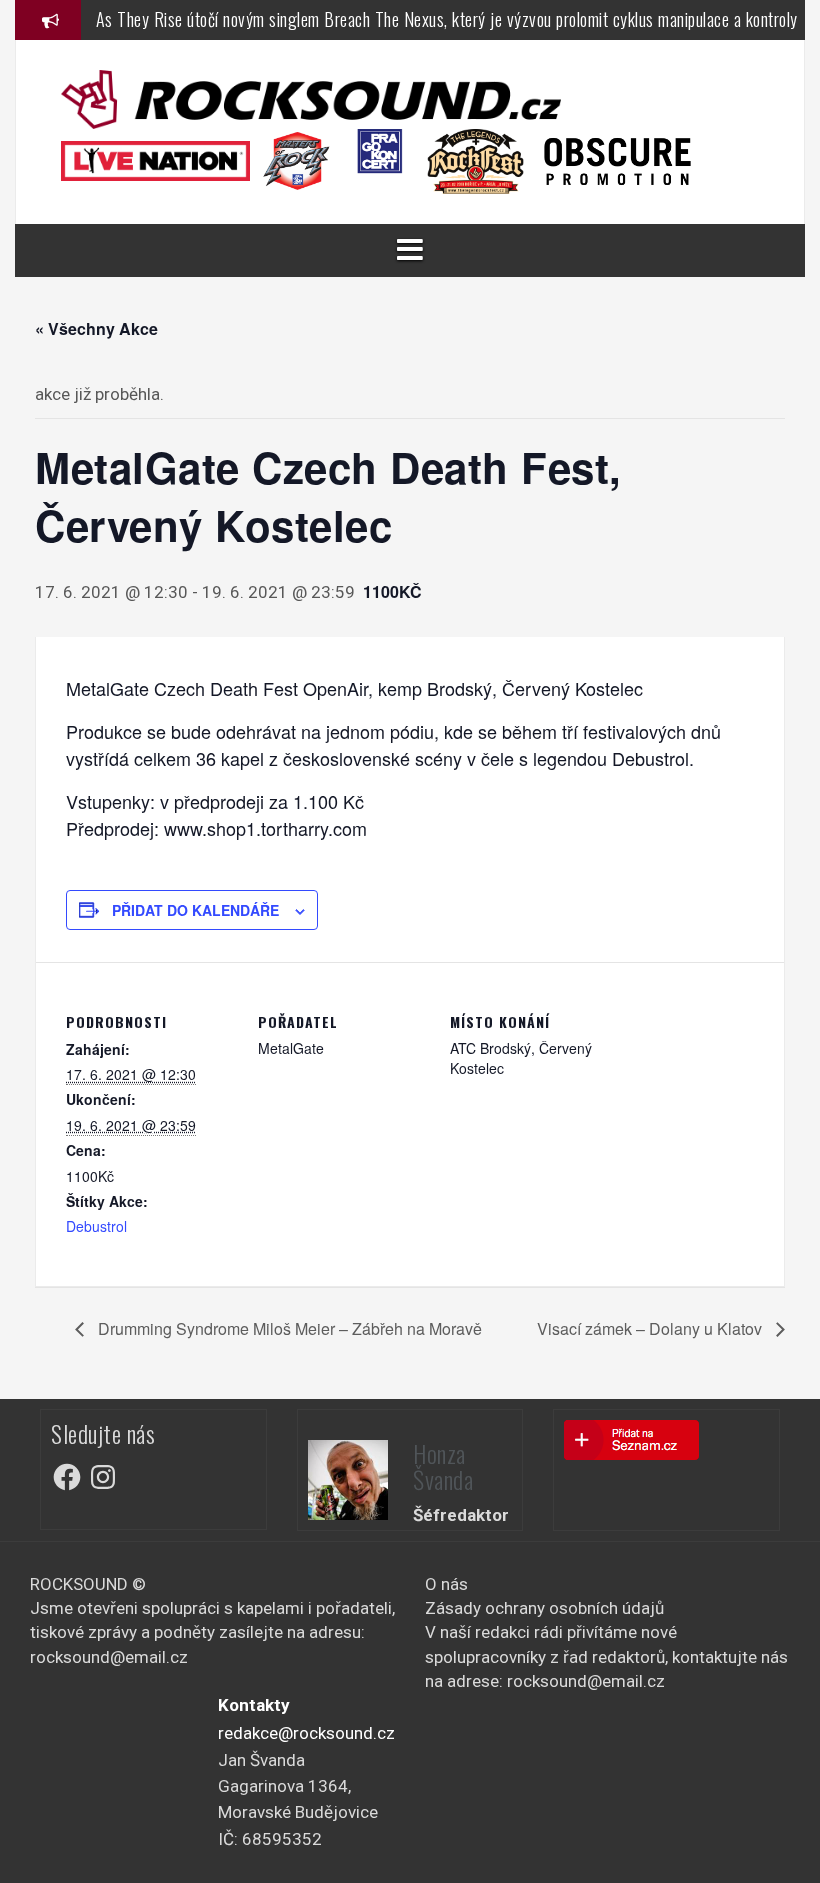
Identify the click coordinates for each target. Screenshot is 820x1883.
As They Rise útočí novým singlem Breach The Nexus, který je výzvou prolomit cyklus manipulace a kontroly (447, 19)
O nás (446, 1584)
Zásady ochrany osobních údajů (544, 1608)
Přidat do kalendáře (195, 910)
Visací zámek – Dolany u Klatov (651, 1328)
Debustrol (96, 1226)
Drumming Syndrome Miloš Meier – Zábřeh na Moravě (288, 1328)
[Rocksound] (311, 98)
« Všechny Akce (96, 328)
